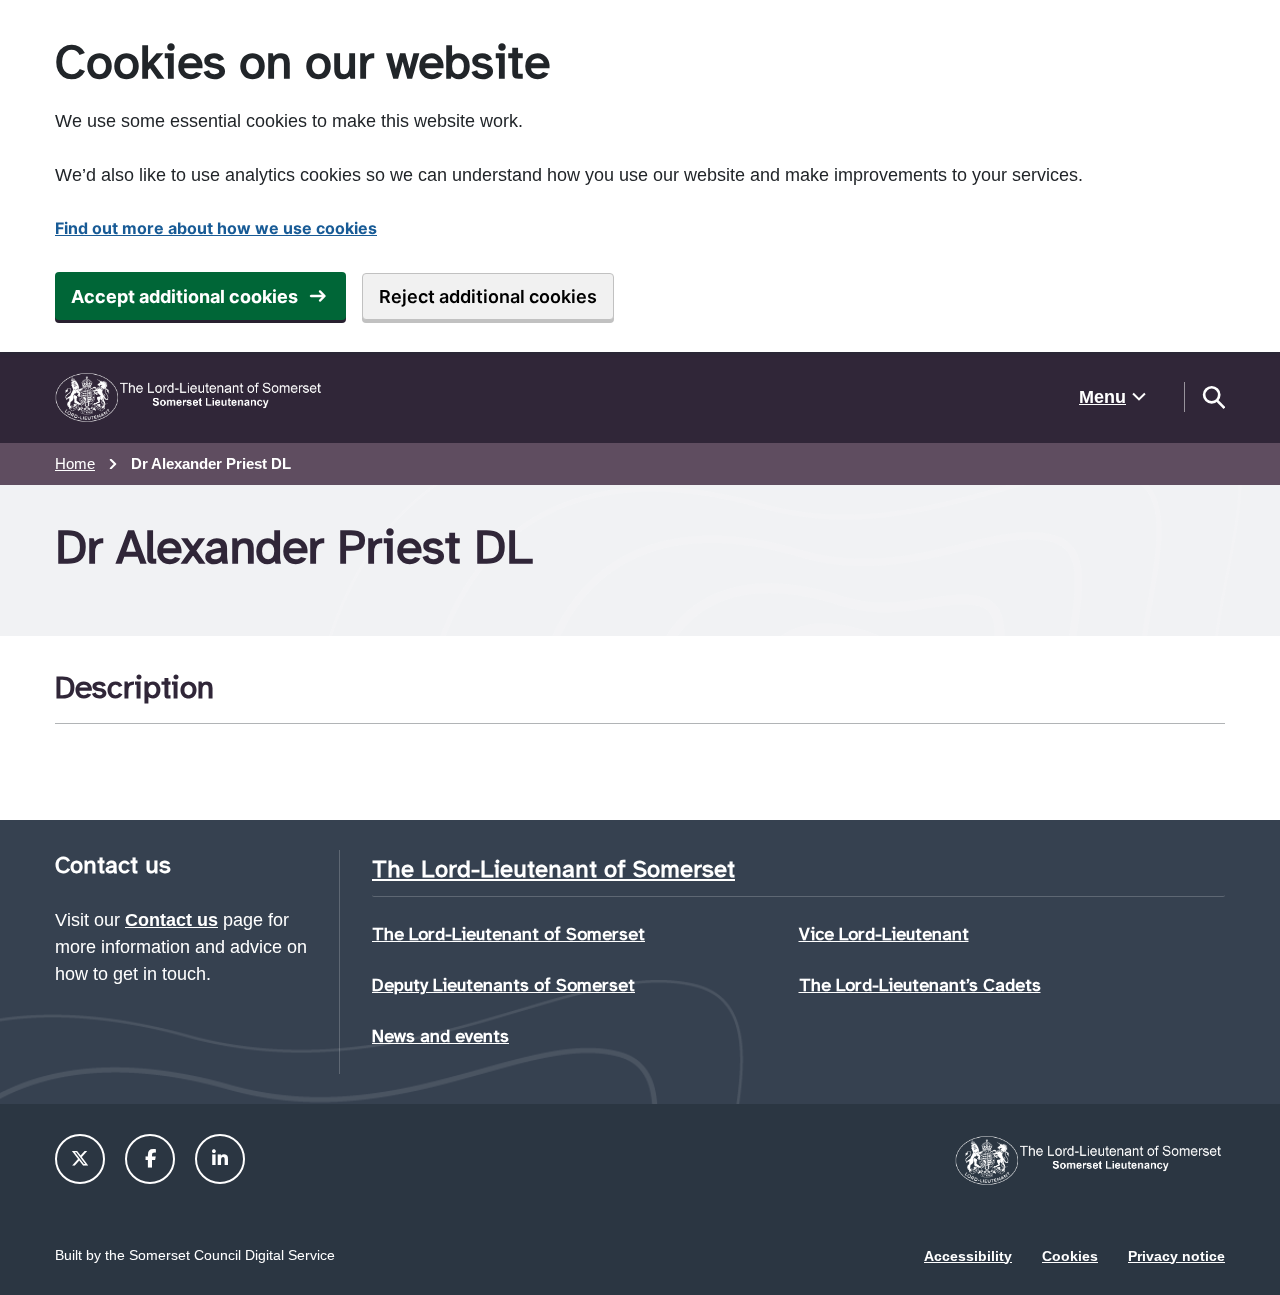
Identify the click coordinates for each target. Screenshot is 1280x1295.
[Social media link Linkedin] (220, 1159)
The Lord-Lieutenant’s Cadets (920, 985)
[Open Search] (1213, 397)
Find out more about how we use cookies (216, 228)
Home (75, 463)
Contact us (171, 920)
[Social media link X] (80, 1159)
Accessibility (968, 1256)
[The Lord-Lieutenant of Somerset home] (190, 397)
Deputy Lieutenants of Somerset (503, 985)
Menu (1102, 397)
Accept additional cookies (184, 296)
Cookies (1070, 1256)
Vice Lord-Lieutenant (884, 934)
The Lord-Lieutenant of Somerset (508, 934)
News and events (440, 1036)
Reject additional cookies (488, 296)
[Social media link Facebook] (150, 1159)
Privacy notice (1176, 1256)
